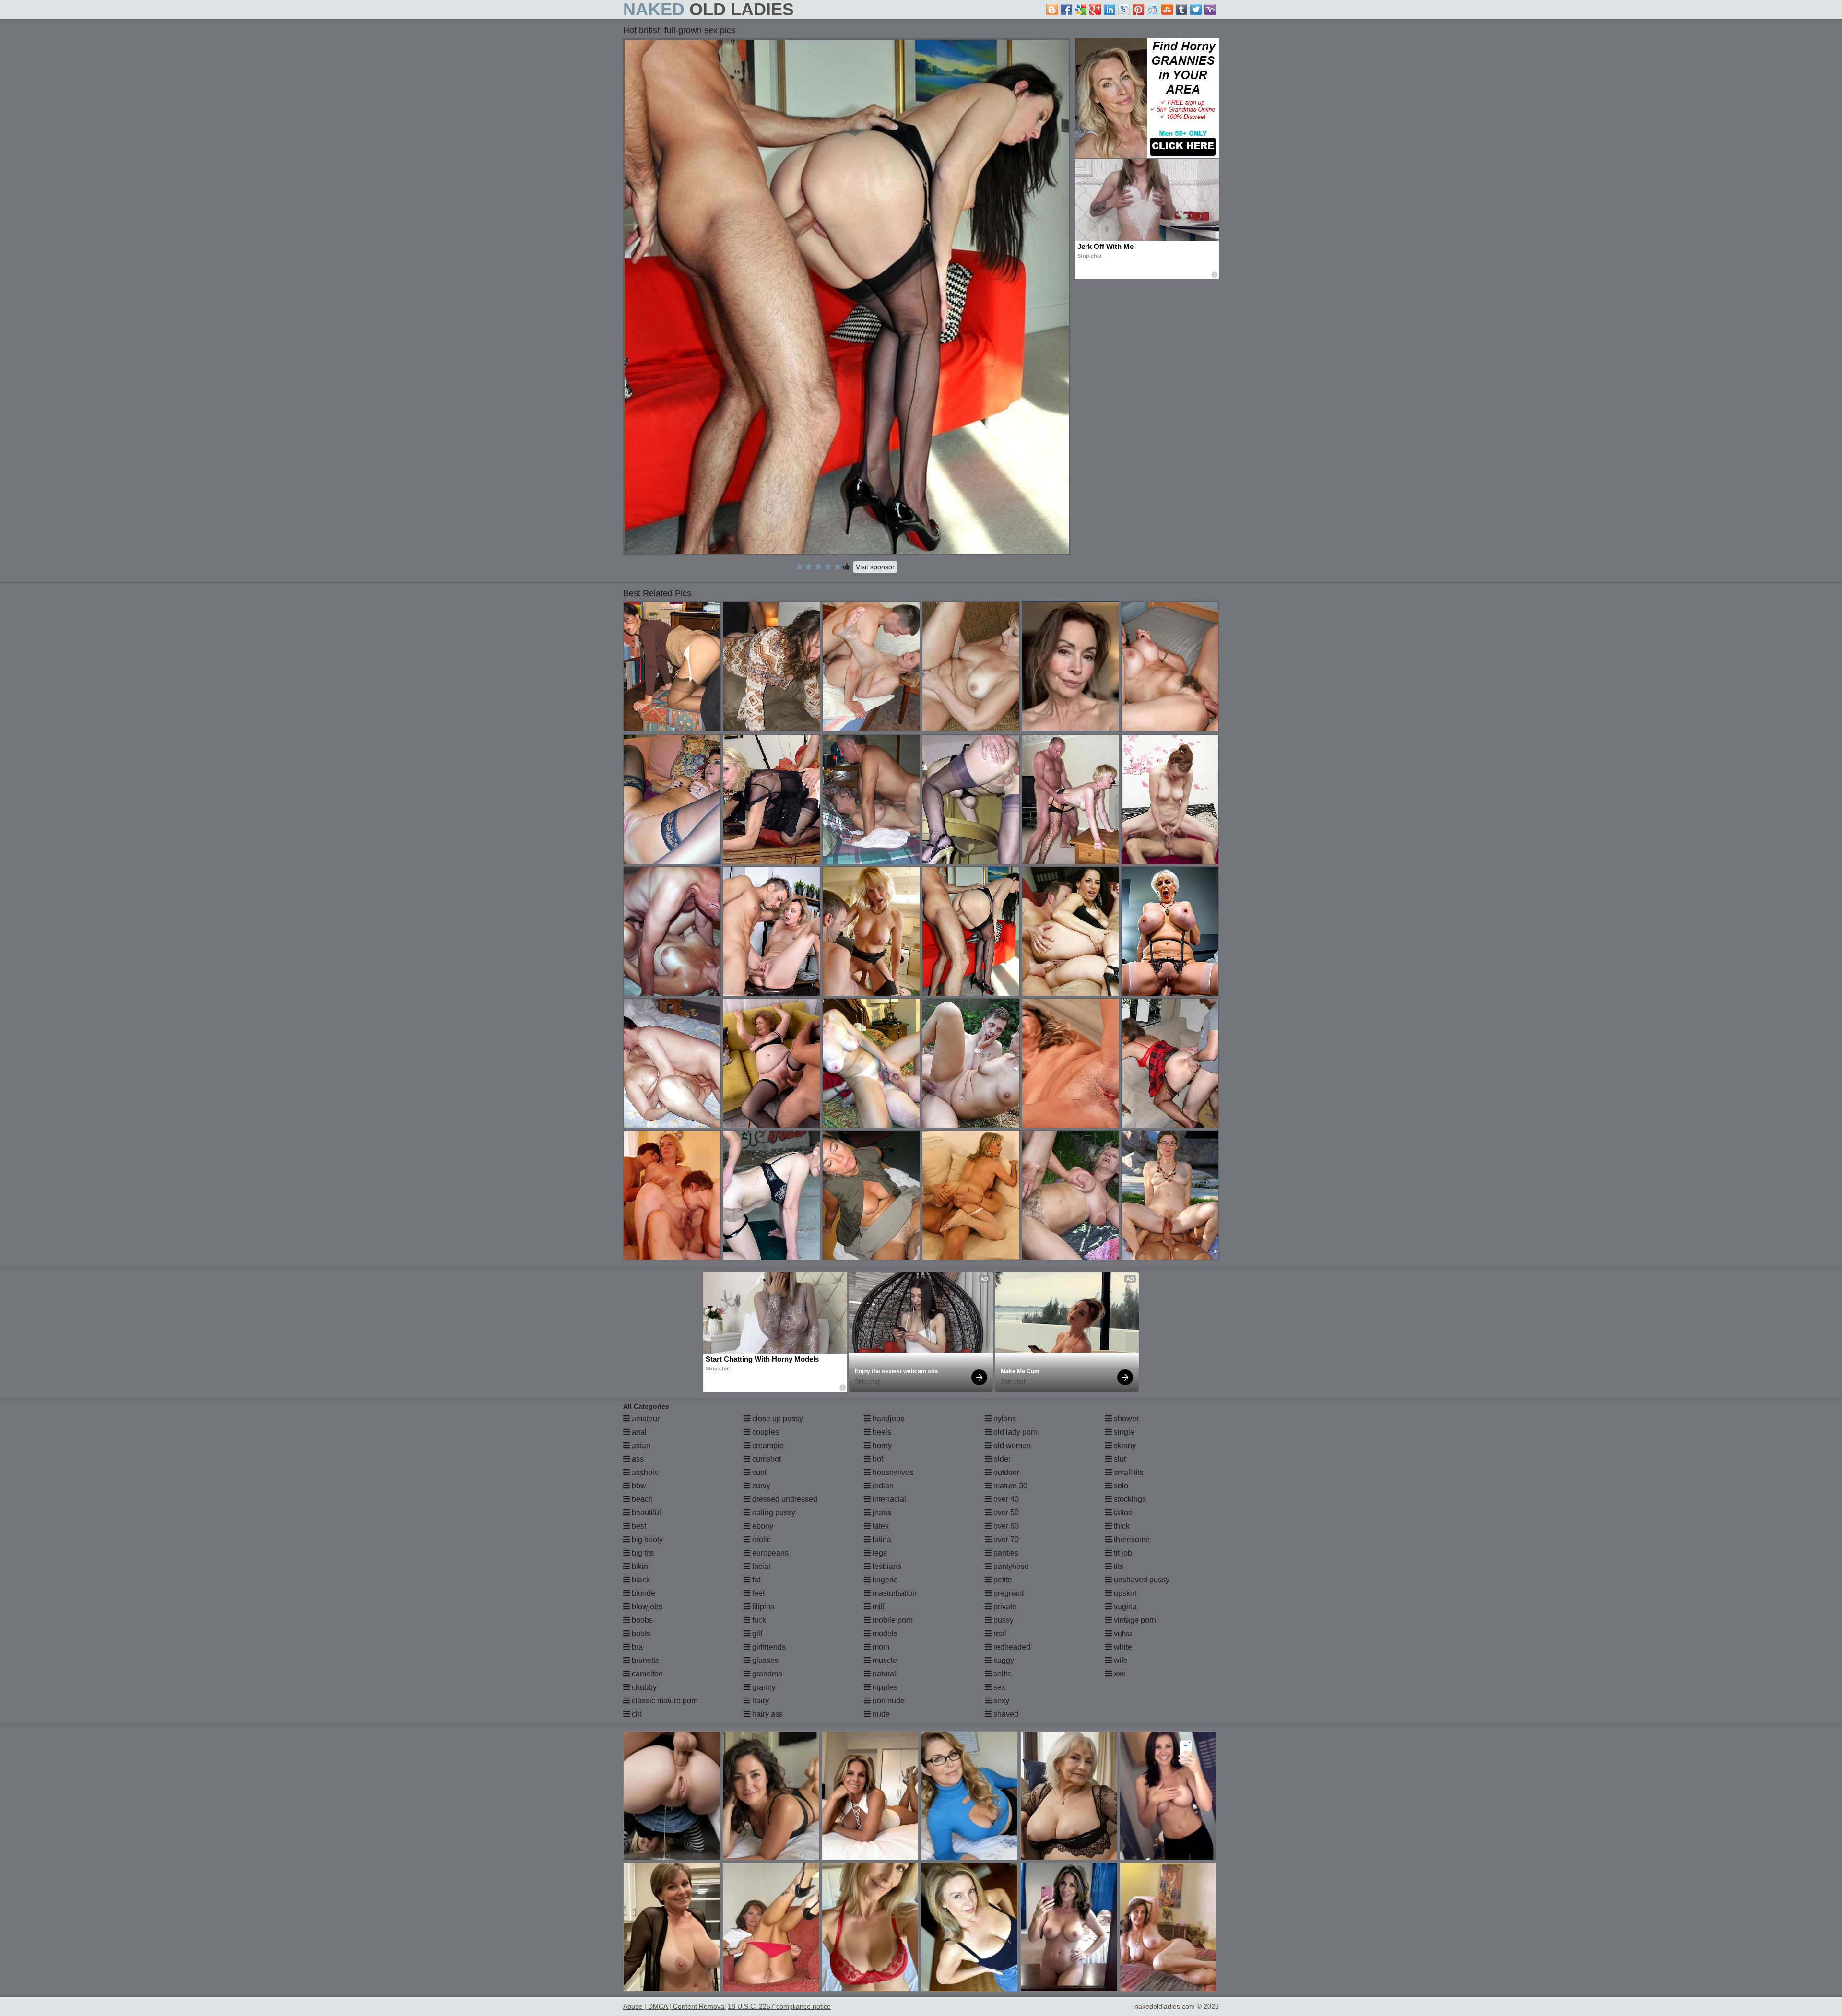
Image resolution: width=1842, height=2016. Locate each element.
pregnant (1008, 1593)
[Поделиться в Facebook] (1066, 10)
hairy (760, 1701)
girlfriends (768, 1647)
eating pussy (773, 1513)
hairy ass (767, 1714)
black (640, 1580)
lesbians (886, 1566)
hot (877, 1459)
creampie (767, 1445)
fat (755, 1580)
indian (882, 1486)
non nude (888, 1701)
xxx (1119, 1674)
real (999, 1633)
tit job (1122, 1553)
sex (998, 1687)
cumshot (766, 1459)
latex (880, 1526)
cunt (758, 1472)
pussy (1003, 1620)
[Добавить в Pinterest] (1138, 10)
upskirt (1124, 1593)
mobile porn (892, 1620)
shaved (1005, 1714)
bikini (640, 1566)
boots (640, 1633)
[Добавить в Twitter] (1196, 10)
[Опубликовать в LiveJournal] (1124, 10)
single (1123, 1432)
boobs (641, 1620)
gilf (756, 1633)
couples (765, 1432)
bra (636, 1647)
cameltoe (646, 1674)
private (1004, 1607)
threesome (1131, 1539)
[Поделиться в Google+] (1095, 10)
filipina (762, 1607)
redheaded (1011, 1647)
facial (760, 1566)
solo (1120, 1486)
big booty (646, 1539)
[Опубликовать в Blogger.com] (1052, 10)
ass (637, 1459)
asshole (644, 1472)
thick (1121, 1526)
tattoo (1122, 1513)
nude (880, 1714)
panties (1005, 1553)
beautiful (645, 1513)
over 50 (1005, 1513)
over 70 (1005, 1539)
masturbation (894, 1593)
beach (641, 1499)
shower (1125, 1419)
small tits (1128, 1472)
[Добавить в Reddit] (1153, 10)
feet (757, 1593)
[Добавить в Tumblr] (1181, 10)
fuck (758, 1620)
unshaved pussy (1141, 1580)
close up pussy (777, 1419)
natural (883, 1674)
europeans (769, 1553)
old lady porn (1015, 1432)
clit (636, 1714)
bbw (638, 1486)
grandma (766, 1674)
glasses (764, 1660)
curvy (760, 1486)
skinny (1124, 1445)
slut (1119, 1459)
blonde (643, 1593)
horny (881, 1445)
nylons (1004, 1419)
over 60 (1005, 1526)
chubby (643, 1687)
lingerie (884, 1580)
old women (1011, 1445)
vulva (1122, 1633)
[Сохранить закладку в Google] (1081, 10)
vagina (1124, 1607)
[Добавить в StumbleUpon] (1167, 10)
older (1001, 1459)
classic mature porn (664, 1701)
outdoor (1005, 1472)
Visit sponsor (875, 567)
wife (1120, 1660)
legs (879, 1553)
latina (881, 1539)
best (638, 1526)
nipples (884, 1687)
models (884, 1633)
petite (1002, 1580)
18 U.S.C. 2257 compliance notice (779, 2006)
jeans (881, 1513)
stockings (1129, 1499)
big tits (642, 1553)
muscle (884, 1660)
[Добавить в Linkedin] (1110, 10)
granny (763, 1687)
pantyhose (1010, 1566)
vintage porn (1134, 1620)
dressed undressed (784, 1499)
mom (880, 1647)
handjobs (887, 1419)
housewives (892, 1472)
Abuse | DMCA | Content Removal (674, 2006)
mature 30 (1010, 1486)
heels (881, 1432)
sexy (1000, 1701)
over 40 (1005, 1499)
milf (878, 1607)
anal (638, 1432)
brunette (645, 1660)
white (1122, 1647)
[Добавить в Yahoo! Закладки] (1210, 10)
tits (1118, 1566)
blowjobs (646, 1607)
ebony (762, 1526)
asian (640, 1445)
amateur (645, 1419)
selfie (1002, 1674)
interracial (888, 1499)
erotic (761, 1539)
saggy (1003, 1660)
